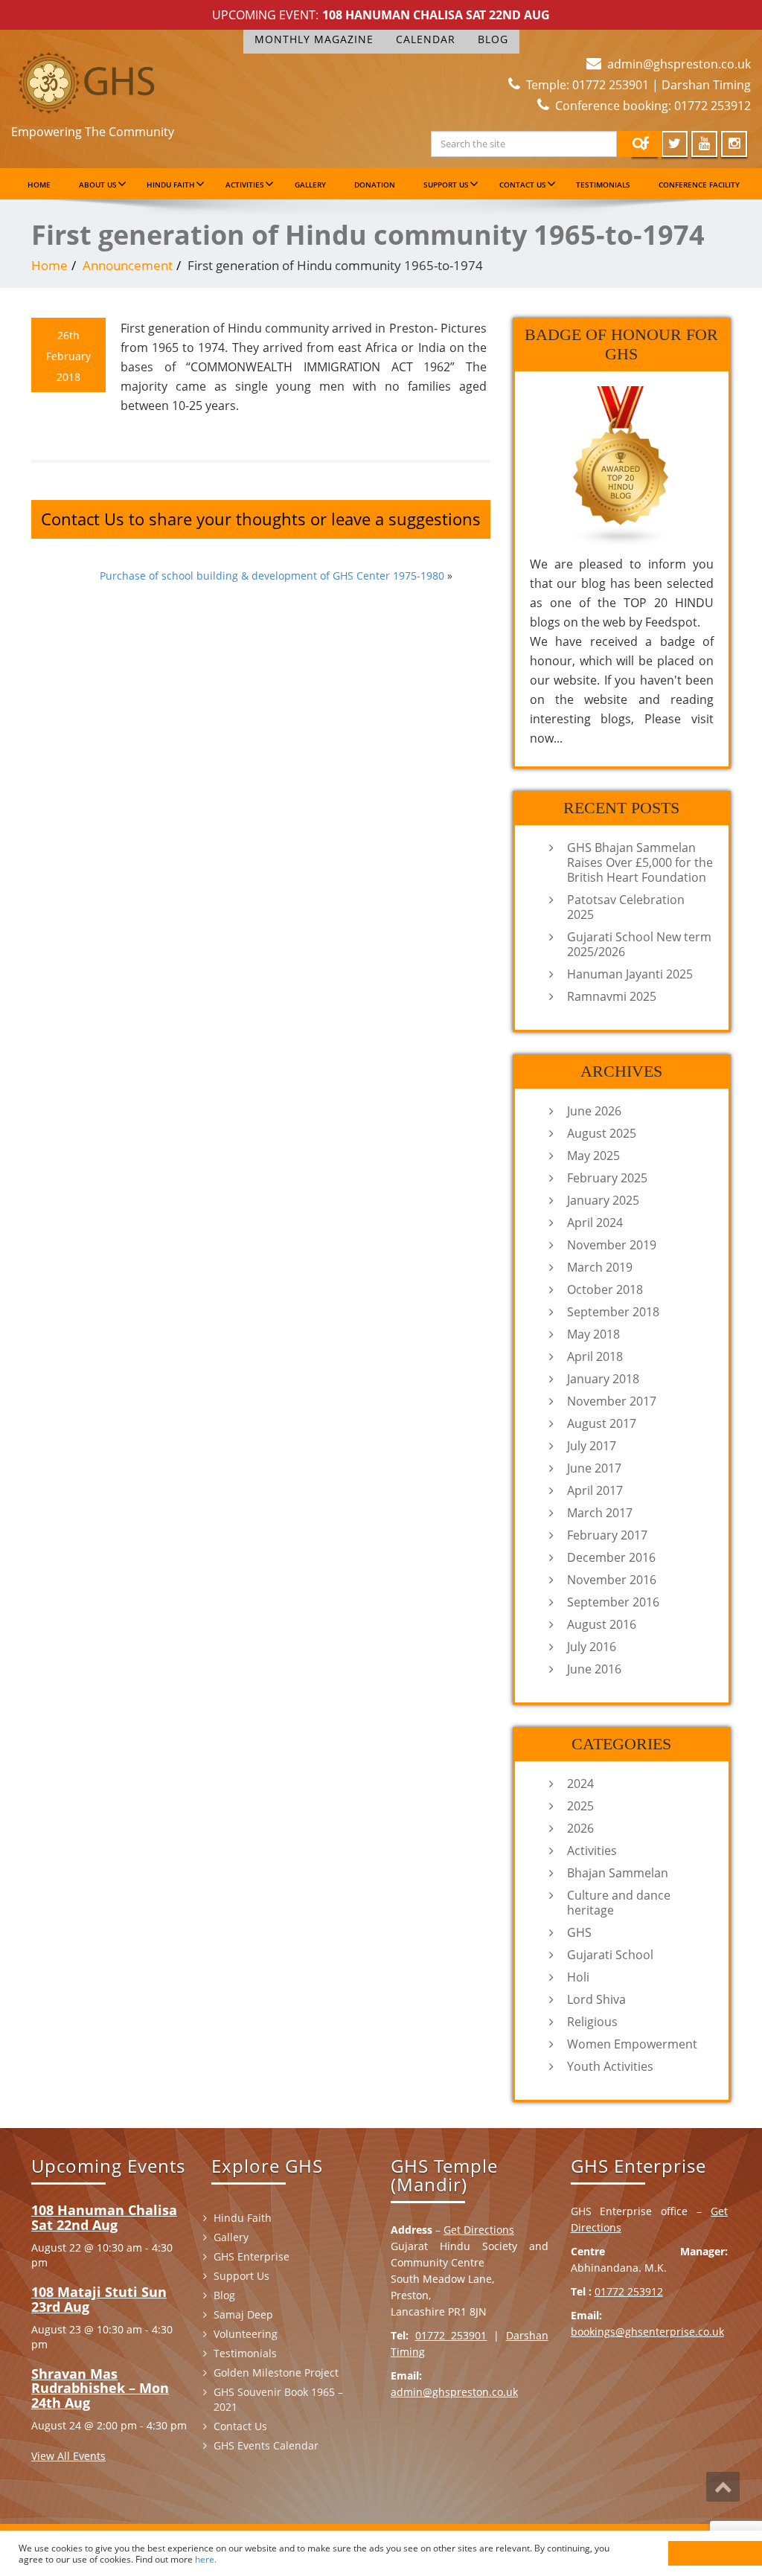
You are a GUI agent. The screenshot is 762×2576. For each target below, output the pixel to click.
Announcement (128, 265)
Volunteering (246, 2334)
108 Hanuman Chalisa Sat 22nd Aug (436, 15)
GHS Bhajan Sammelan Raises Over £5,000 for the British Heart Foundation (640, 862)
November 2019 (612, 1245)
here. (206, 2559)
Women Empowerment (632, 2044)
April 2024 (595, 1223)
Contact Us (523, 185)
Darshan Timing (706, 85)
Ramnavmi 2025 (612, 996)
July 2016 (592, 1647)
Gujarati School (610, 1955)
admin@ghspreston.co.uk (679, 64)
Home (39, 185)
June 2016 (594, 1669)
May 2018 (593, 1334)
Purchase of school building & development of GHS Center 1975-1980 (272, 576)
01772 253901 (451, 2335)
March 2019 (600, 1267)
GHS (579, 1932)
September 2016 (613, 1602)
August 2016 (602, 1624)
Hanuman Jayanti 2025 (630, 974)
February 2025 (607, 1178)
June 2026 (594, 1111)
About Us (98, 185)
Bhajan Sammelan (618, 1873)
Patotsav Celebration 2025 (626, 907)
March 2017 (600, 1513)
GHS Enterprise (252, 2256)
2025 (580, 1806)
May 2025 (593, 1156)
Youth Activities (610, 2066)
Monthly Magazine (314, 39)
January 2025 (603, 1200)
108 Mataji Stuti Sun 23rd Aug (99, 2299)
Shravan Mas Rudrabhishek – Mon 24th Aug (100, 2388)
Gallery (310, 185)
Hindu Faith (171, 185)
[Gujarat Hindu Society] (86, 80)
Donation (375, 185)
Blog (493, 39)
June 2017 (594, 1468)
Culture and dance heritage (619, 1903)
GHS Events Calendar (266, 2445)
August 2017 (602, 1423)
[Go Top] (723, 2487)
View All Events (68, 2456)
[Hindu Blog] (621, 466)
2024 (580, 1784)
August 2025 (602, 1133)
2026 (580, 1828)
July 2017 (592, 1446)
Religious (592, 2022)
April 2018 (595, 1356)
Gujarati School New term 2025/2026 (639, 944)
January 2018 (603, 1379)
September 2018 (613, 1312)
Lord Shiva (596, 1999)
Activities (245, 185)
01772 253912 (629, 2291)
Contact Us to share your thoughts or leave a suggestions (261, 519)
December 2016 (611, 1557)
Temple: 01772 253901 (587, 85)
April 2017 (595, 1490)
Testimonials (603, 185)
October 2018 (605, 1289)
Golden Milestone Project (276, 2372)
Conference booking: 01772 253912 (653, 106)
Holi (578, 1977)
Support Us (446, 185)
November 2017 (612, 1401)
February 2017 (607, 1535)
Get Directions (479, 2230)
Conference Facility (699, 185)
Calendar (426, 39)
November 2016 (612, 1580)
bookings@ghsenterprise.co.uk (647, 2332)
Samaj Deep (243, 2314)
